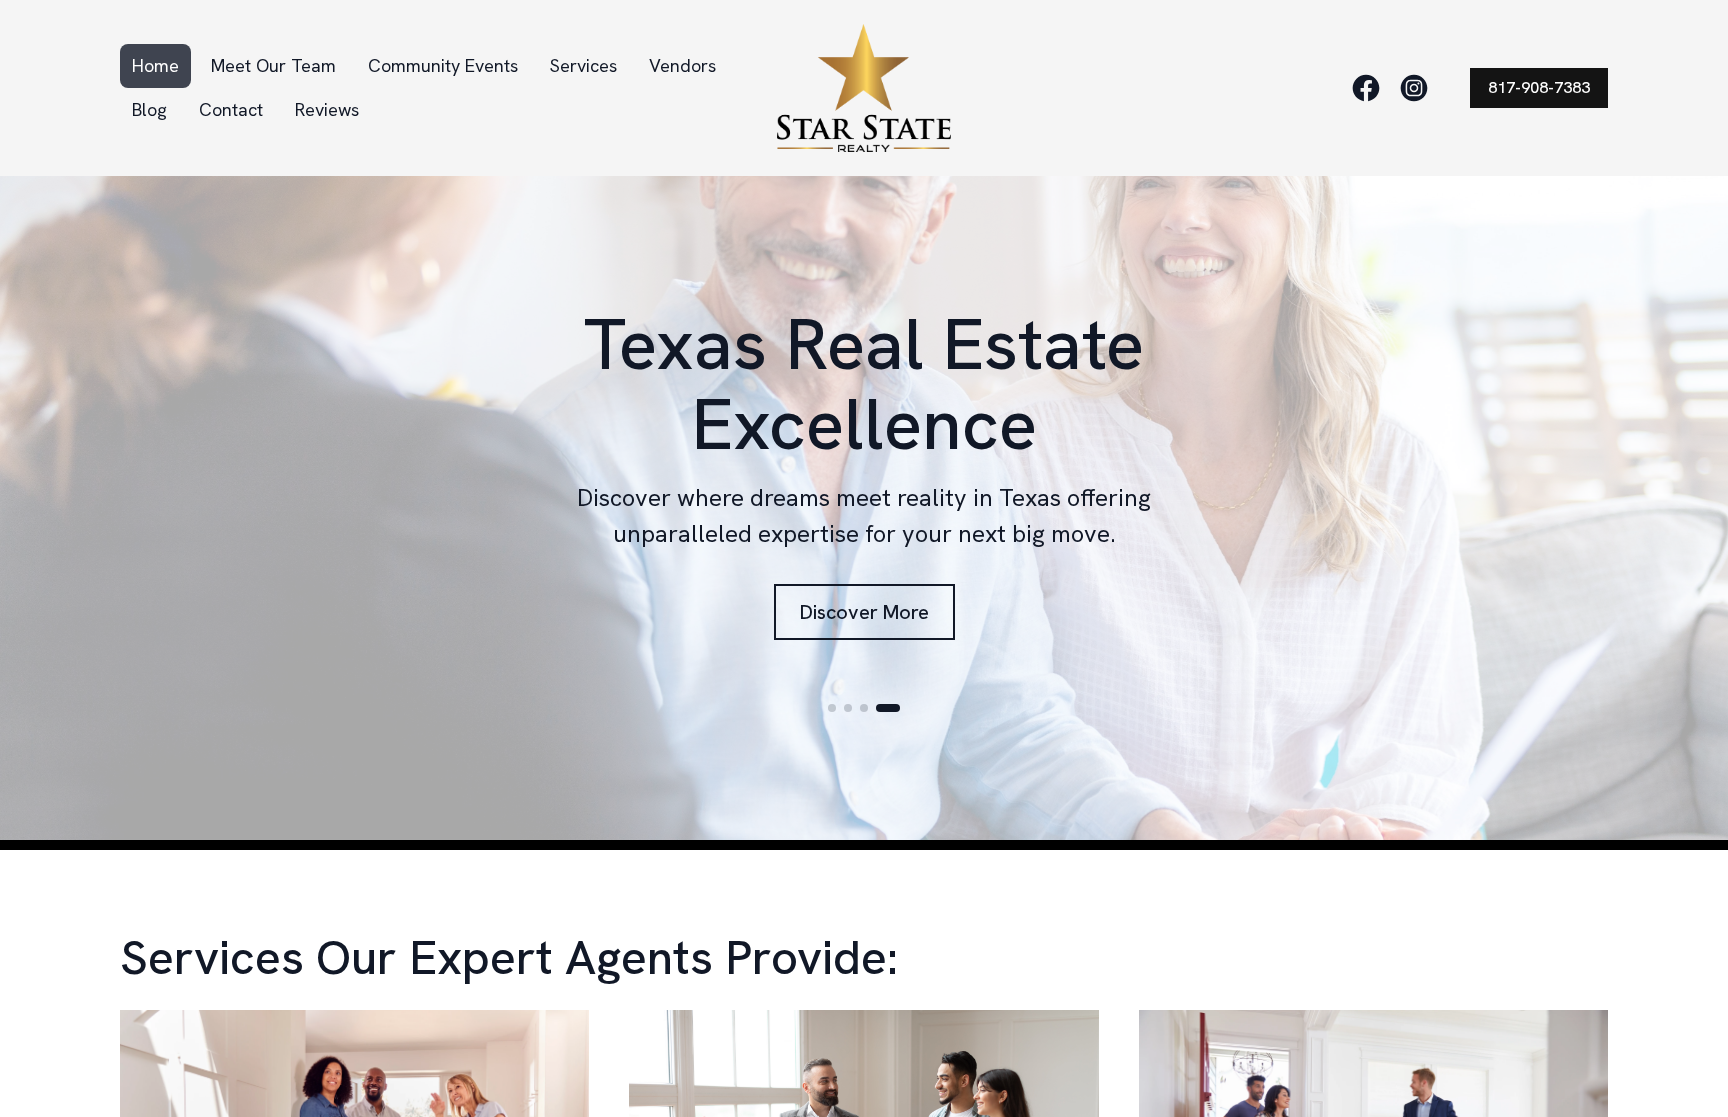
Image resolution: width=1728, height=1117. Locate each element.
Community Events (443, 65)
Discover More (864, 612)
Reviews (327, 109)
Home (155, 65)
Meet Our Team (273, 65)
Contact (231, 109)
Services (583, 65)
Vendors (682, 65)
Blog (149, 109)
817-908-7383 (1539, 87)
